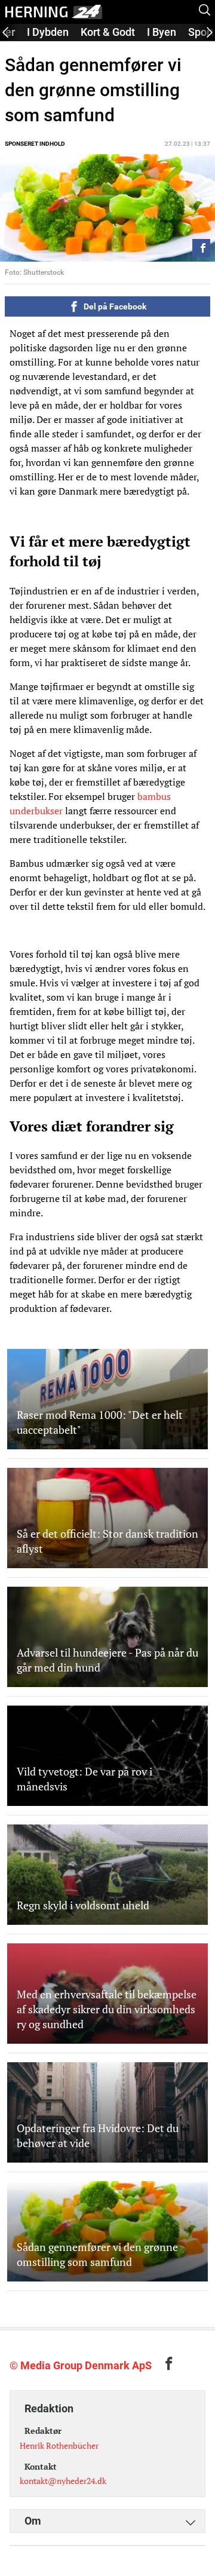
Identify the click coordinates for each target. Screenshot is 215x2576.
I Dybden (48, 32)
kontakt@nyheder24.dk (63, 2481)
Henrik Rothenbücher (59, 2445)
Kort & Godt (108, 32)
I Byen (162, 32)
